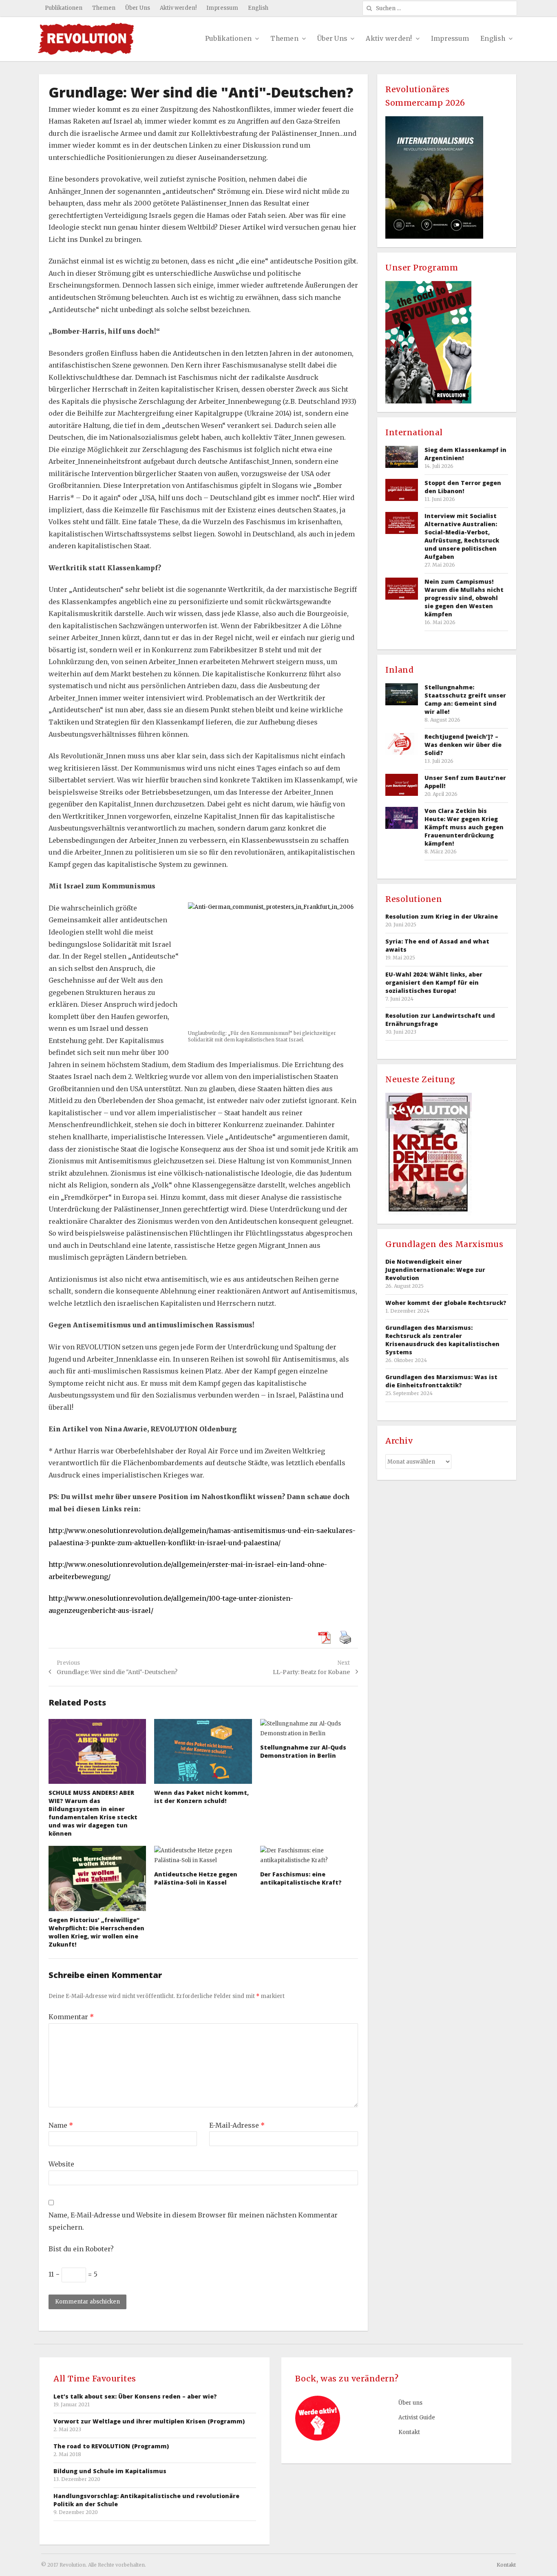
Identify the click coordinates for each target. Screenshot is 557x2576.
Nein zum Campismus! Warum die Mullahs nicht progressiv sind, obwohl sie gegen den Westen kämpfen (464, 598)
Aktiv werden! (178, 8)
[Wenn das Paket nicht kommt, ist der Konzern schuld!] (203, 1752)
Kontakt (409, 2432)
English (258, 8)
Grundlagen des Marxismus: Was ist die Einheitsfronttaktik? (441, 1381)
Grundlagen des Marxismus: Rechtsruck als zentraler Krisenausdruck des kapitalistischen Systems (442, 1340)
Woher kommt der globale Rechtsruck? (446, 1303)
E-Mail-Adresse (237, 2125)
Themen (104, 8)
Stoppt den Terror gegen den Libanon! (463, 487)
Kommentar (71, 2017)
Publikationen (64, 8)
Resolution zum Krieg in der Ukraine (442, 916)
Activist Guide (417, 2418)
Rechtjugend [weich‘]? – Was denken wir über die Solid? (463, 745)
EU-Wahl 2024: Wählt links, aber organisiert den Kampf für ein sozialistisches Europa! (434, 982)
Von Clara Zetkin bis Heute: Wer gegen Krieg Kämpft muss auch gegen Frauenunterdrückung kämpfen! (464, 827)
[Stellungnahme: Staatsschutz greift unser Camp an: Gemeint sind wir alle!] (402, 694)
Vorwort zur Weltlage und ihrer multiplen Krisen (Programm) (149, 2421)
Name (61, 2125)
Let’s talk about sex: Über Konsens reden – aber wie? (135, 2396)
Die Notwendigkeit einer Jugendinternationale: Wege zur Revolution (435, 1270)
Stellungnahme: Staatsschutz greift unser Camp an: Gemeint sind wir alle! (465, 699)
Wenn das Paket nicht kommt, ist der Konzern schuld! (201, 1797)
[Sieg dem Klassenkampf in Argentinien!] (402, 457)
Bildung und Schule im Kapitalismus (110, 2471)
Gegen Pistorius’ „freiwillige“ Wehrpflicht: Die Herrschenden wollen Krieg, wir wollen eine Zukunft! (96, 1932)
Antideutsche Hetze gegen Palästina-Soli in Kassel (196, 1878)
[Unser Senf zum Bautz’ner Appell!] (402, 785)
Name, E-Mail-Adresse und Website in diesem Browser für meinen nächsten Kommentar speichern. (193, 2221)
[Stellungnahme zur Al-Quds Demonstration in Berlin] (309, 1729)
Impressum (222, 8)
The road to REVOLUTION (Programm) (111, 2446)
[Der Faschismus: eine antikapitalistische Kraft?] (309, 1856)
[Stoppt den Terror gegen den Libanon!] (402, 490)
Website (61, 2164)
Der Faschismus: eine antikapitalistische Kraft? (301, 1878)
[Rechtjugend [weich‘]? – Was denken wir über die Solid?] (402, 743)
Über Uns (138, 8)
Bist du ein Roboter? (81, 2249)
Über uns (410, 2403)
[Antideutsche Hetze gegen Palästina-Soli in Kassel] (203, 1856)
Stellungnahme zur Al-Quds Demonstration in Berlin (303, 1751)
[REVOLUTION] (86, 39)
